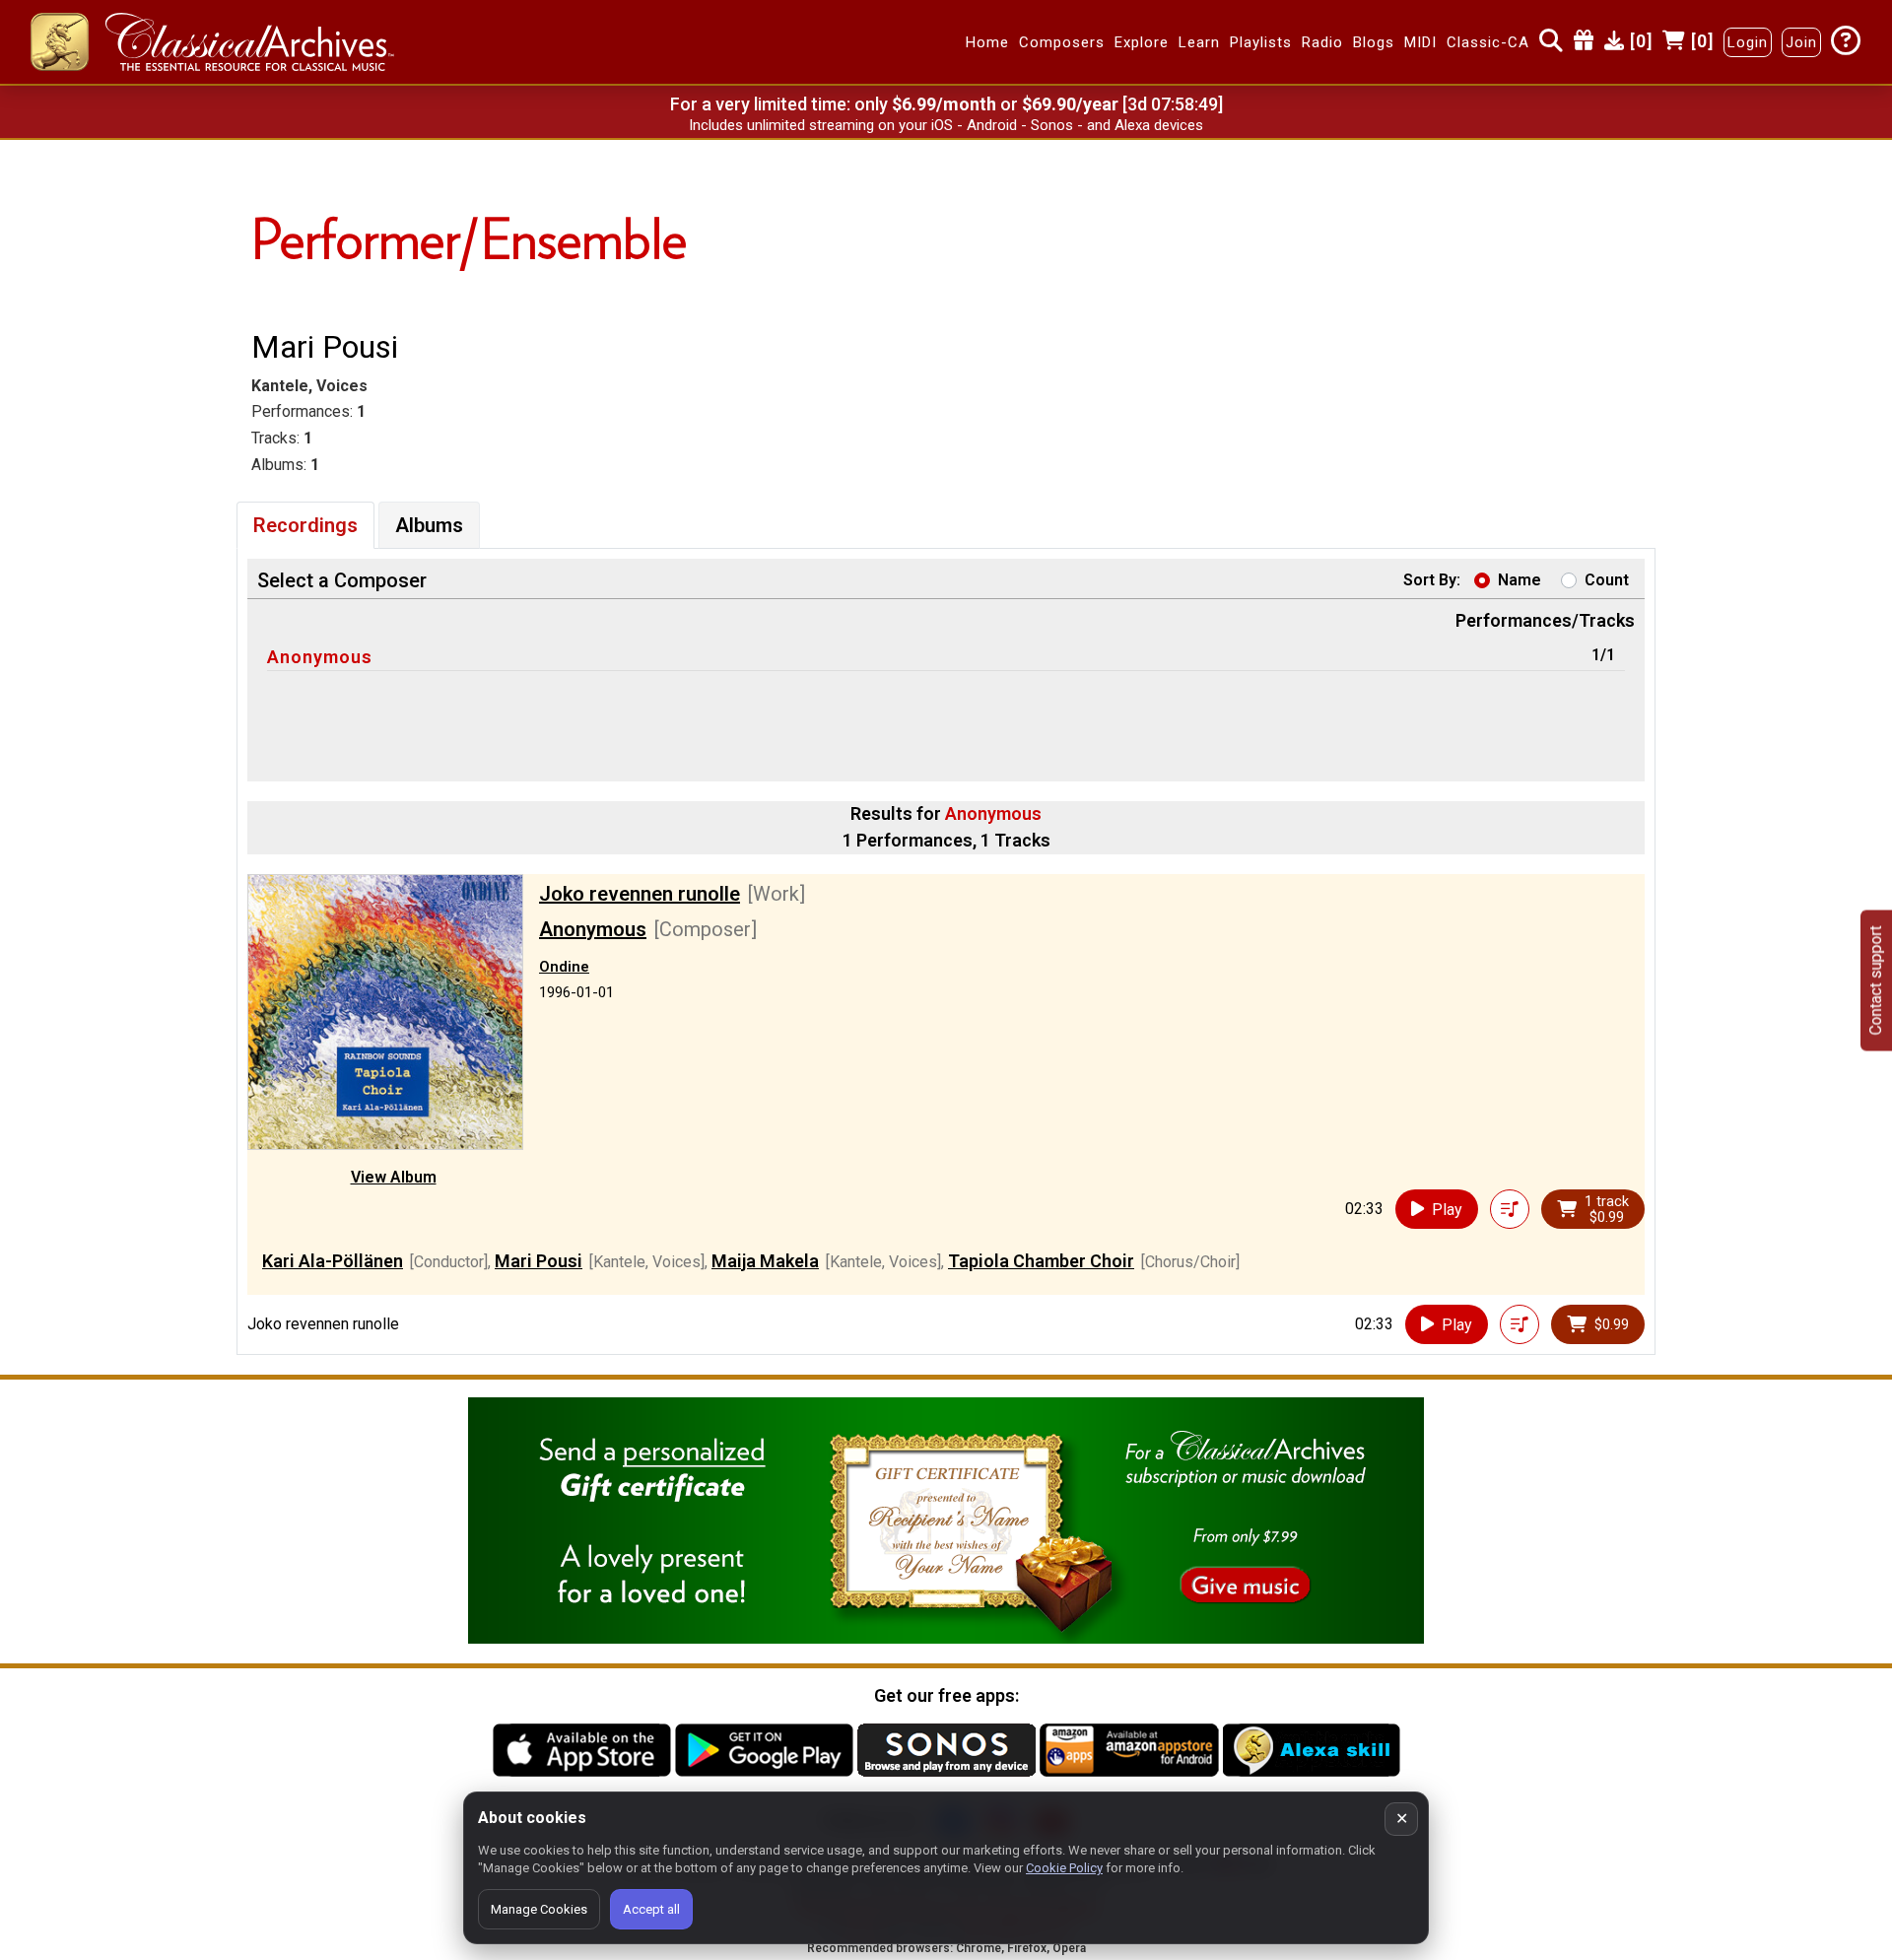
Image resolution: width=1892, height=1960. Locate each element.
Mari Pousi (539, 1261)
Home (987, 42)
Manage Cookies (539, 1909)
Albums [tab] (429, 525)
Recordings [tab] (305, 525)
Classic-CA (1488, 42)
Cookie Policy (1064, 1868)
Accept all (651, 1909)
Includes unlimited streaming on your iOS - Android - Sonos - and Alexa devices (946, 125)
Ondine (564, 967)
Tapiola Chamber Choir (1041, 1261)
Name (1520, 580)
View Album (394, 1177)
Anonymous (320, 657)
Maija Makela (765, 1261)
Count (1607, 580)
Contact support (1876, 980)
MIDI (1420, 42)
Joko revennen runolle (640, 894)
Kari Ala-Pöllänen (333, 1261)
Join (1801, 42)
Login (1748, 42)
